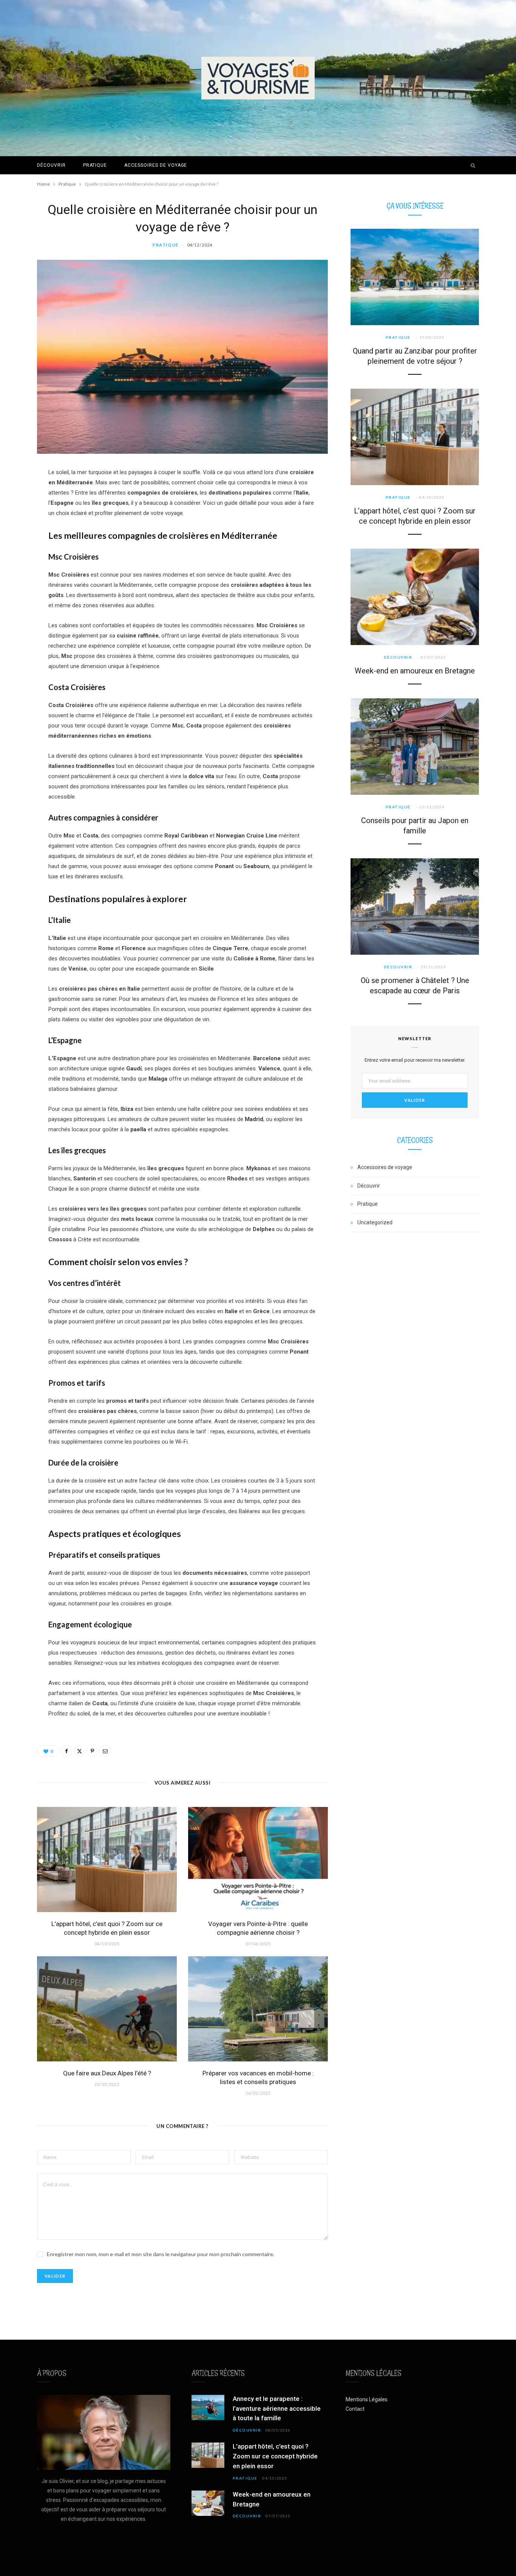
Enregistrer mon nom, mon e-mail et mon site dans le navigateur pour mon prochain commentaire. (161, 2254)
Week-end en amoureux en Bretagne (415, 671)
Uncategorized (375, 1222)
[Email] (105, 1751)
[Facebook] (66, 1751)
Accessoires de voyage (156, 165)
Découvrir (51, 165)
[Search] (473, 165)
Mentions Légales (367, 2399)
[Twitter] (79, 1751)
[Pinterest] (92, 1751)
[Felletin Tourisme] (258, 78)
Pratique (95, 165)
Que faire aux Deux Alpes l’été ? (107, 2073)
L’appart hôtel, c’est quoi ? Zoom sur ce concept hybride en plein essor (275, 2456)
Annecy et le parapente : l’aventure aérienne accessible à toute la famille (277, 2409)
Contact (355, 2409)
